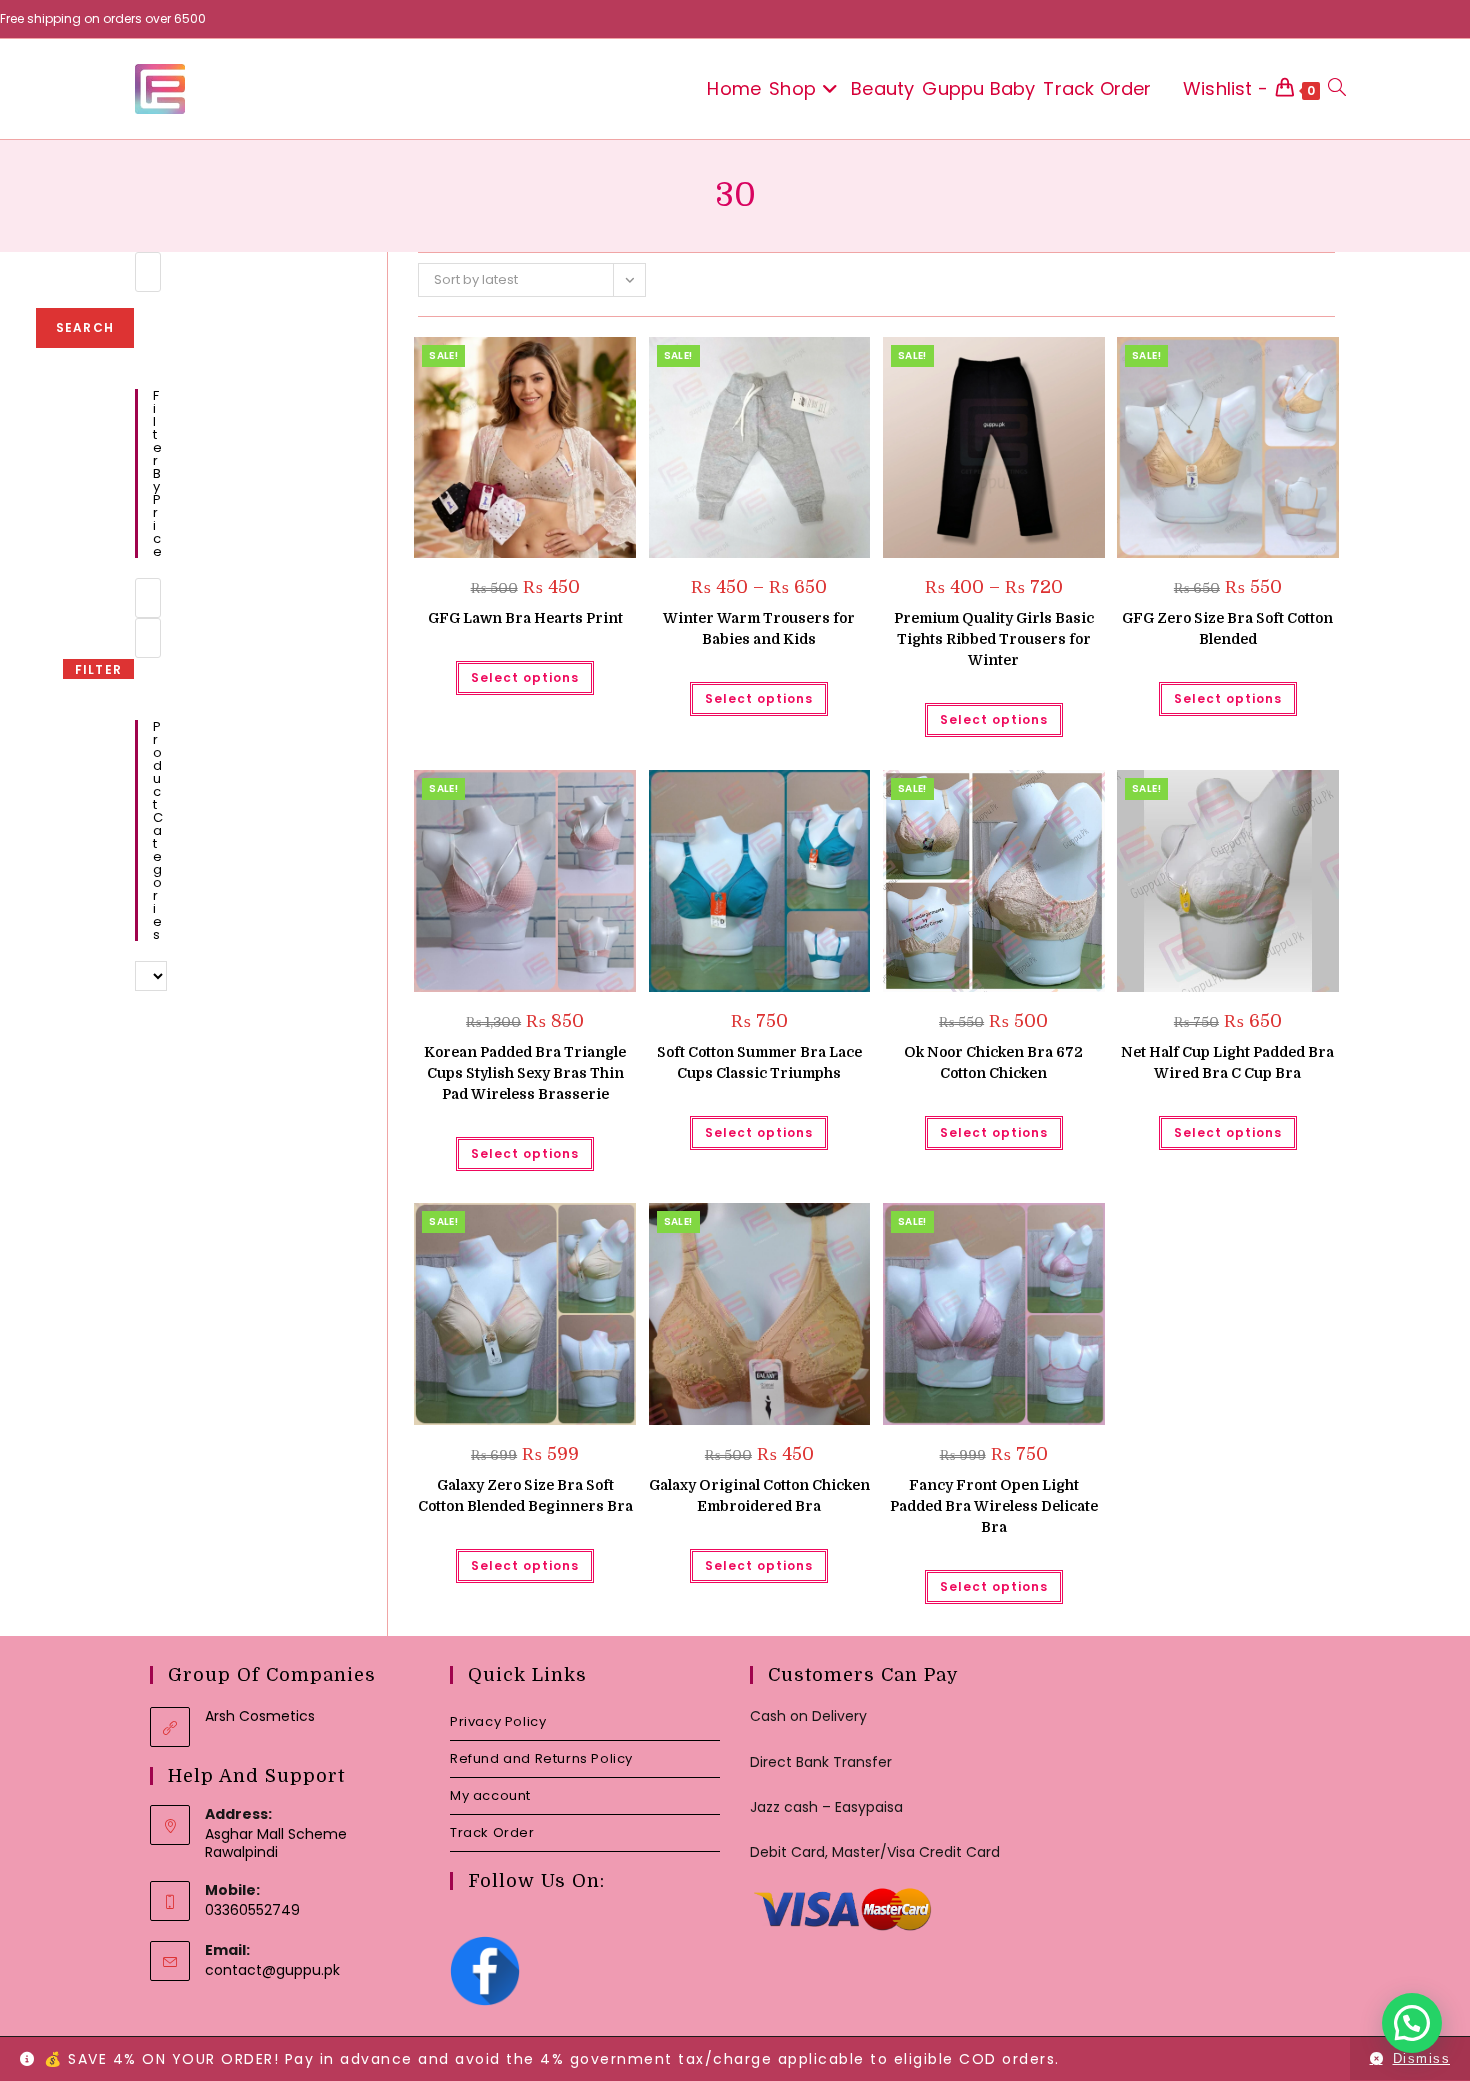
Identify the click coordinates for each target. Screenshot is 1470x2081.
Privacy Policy (498, 1721)
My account (490, 1795)
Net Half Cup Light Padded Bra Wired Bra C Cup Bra (1227, 1062)
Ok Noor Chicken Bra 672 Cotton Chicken (993, 1062)
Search (85, 327)
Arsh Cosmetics (260, 1716)
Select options (525, 677)
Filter (98, 669)
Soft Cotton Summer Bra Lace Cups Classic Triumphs (759, 1062)
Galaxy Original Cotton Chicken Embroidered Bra (759, 1495)
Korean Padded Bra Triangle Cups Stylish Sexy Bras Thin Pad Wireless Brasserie (525, 1073)
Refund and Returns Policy (541, 1758)
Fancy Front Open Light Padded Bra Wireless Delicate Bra (994, 1506)
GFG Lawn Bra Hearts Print (525, 618)
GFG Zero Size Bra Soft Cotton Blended (1227, 628)
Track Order (492, 1832)
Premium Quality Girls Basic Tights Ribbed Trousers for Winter (994, 639)
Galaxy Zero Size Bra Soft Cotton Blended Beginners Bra (525, 1495)
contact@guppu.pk (272, 1970)
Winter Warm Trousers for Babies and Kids (759, 628)
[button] (570, 359)
